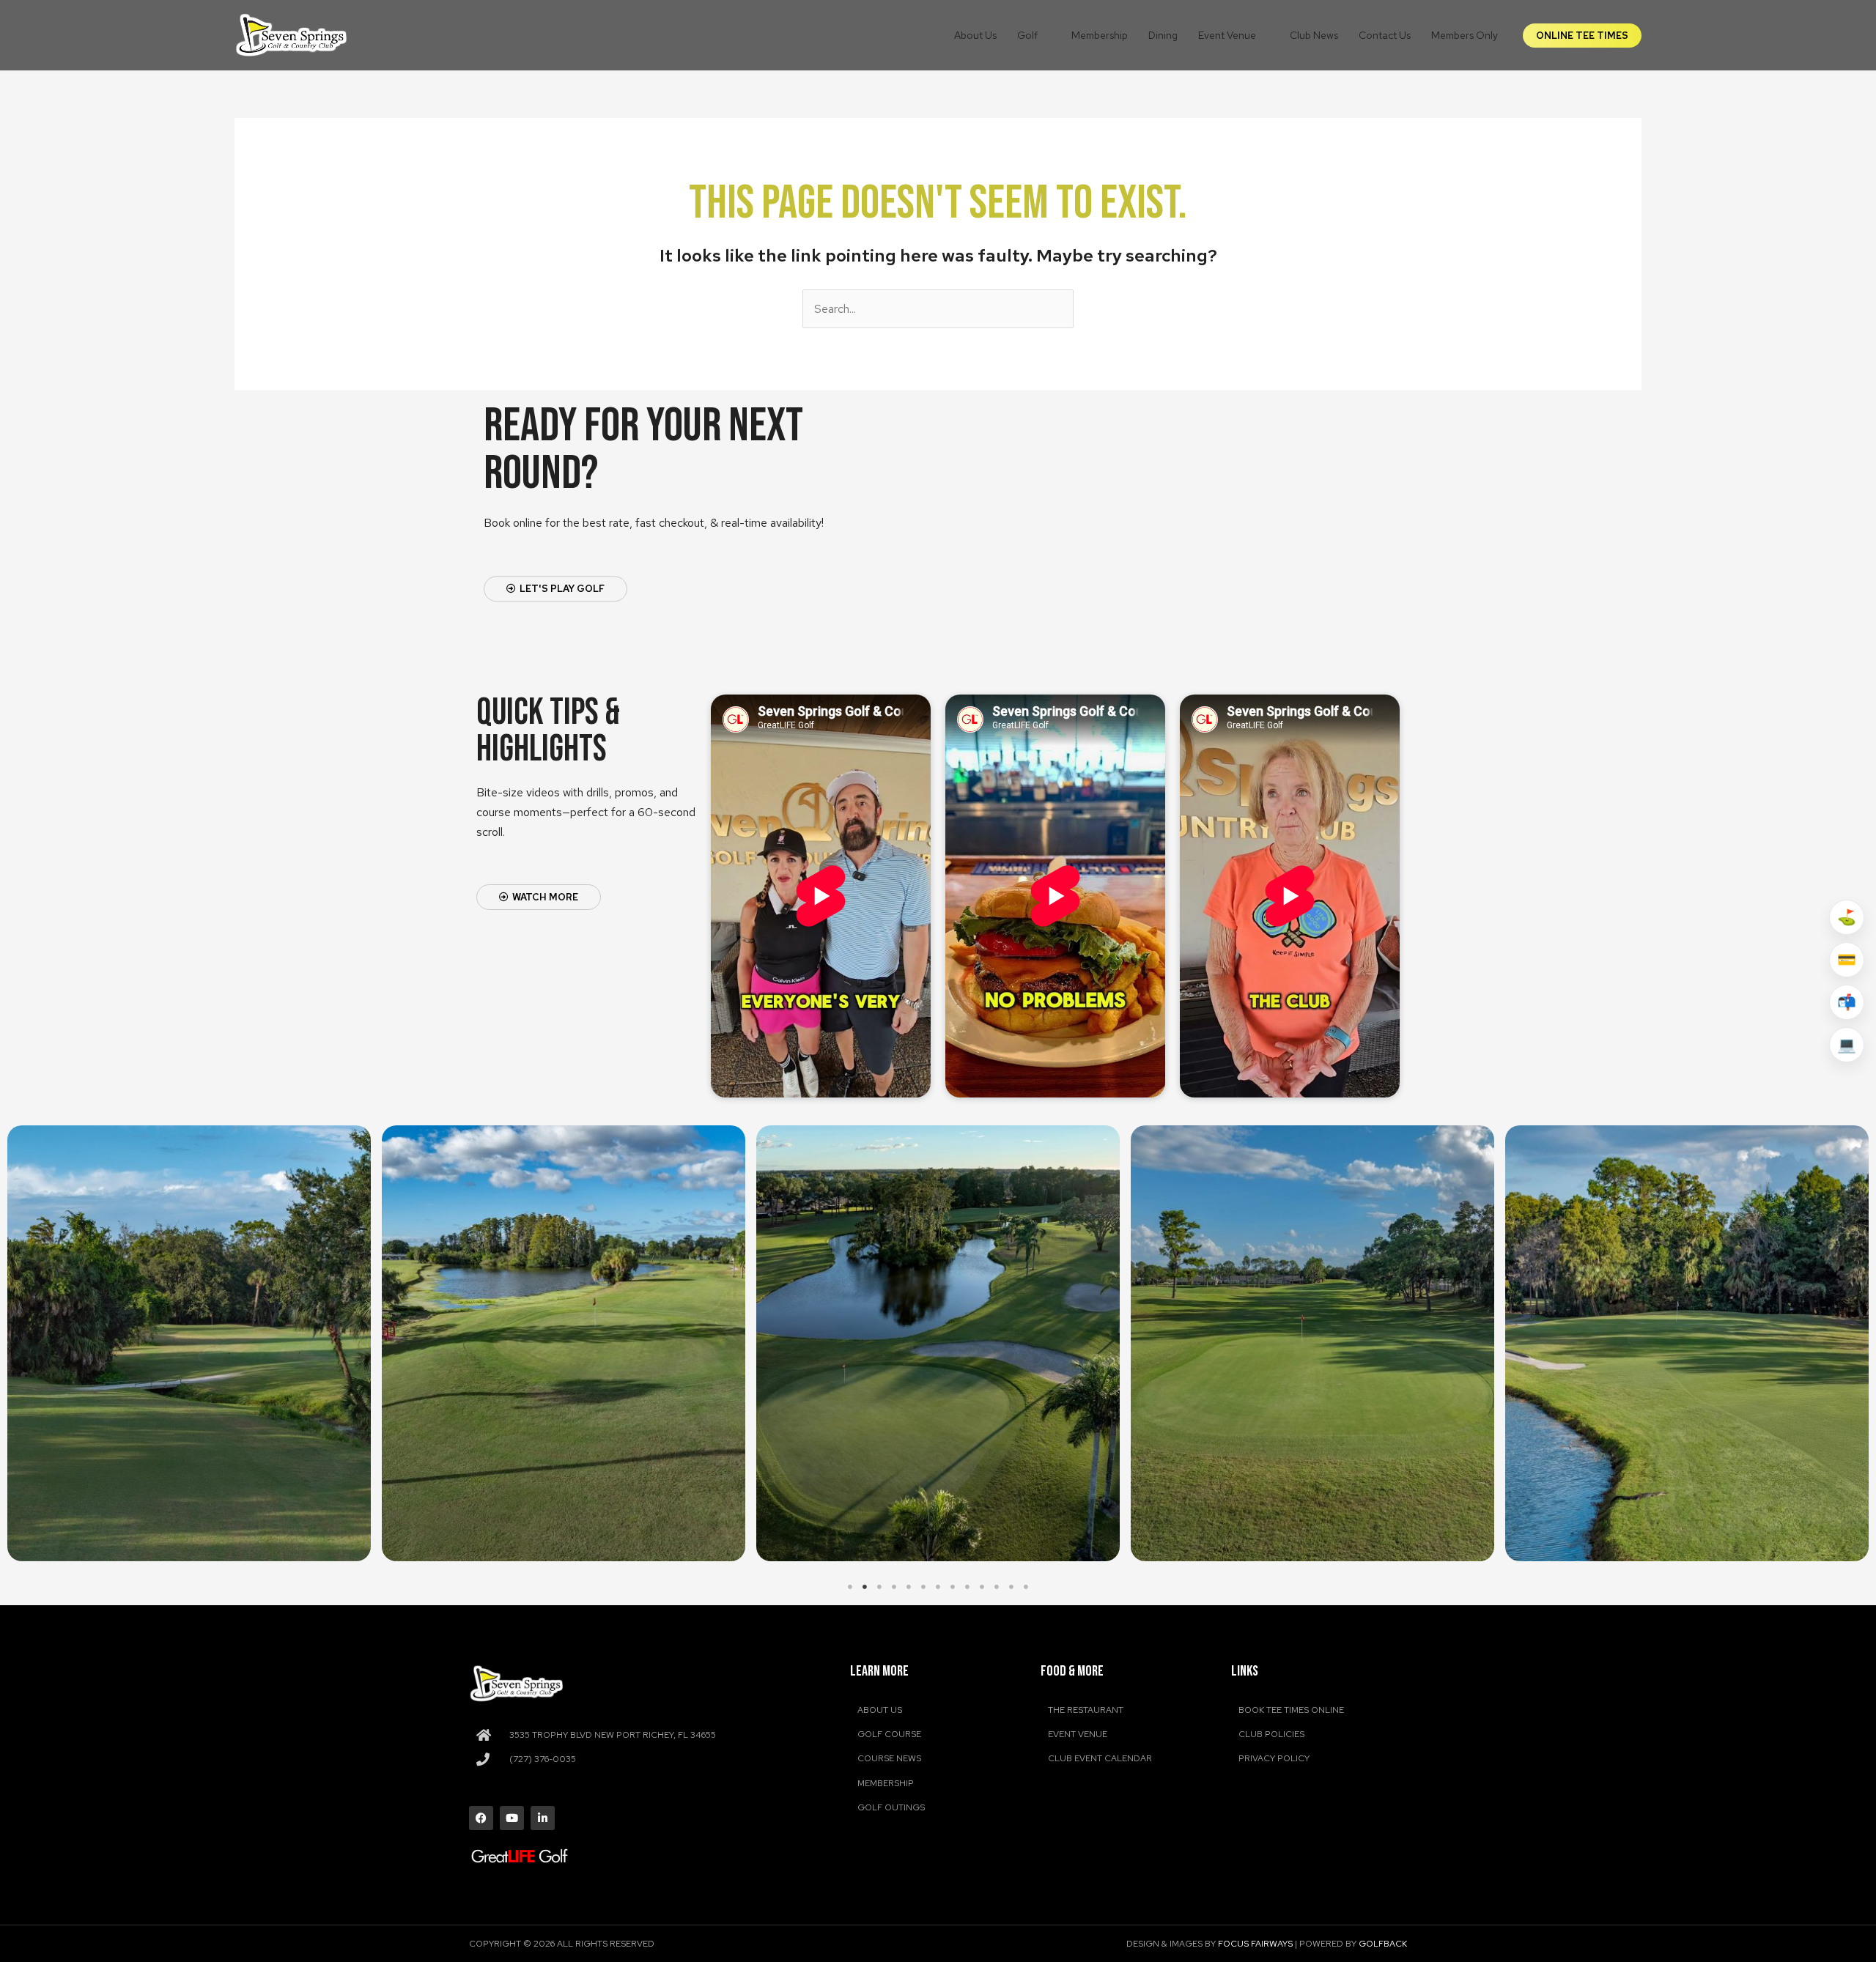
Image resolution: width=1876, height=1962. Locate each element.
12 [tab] (1011, 1587)
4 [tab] (894, 1587)
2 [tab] (865, 1587)
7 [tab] (938, 1587)
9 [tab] (967, 1587)
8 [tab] (953, 1587)
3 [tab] (879, 1587)
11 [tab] (997, 1587)
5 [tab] (909, 1587)
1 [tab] (850, 1587)
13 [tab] (1026, 1587)
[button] (1044, 35)
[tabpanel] (189, 1343)
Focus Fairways (1255, 1944)
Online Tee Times (1582, 36)
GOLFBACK (1383, 1944)
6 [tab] (923, 1587)
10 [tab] (982, 1587)
